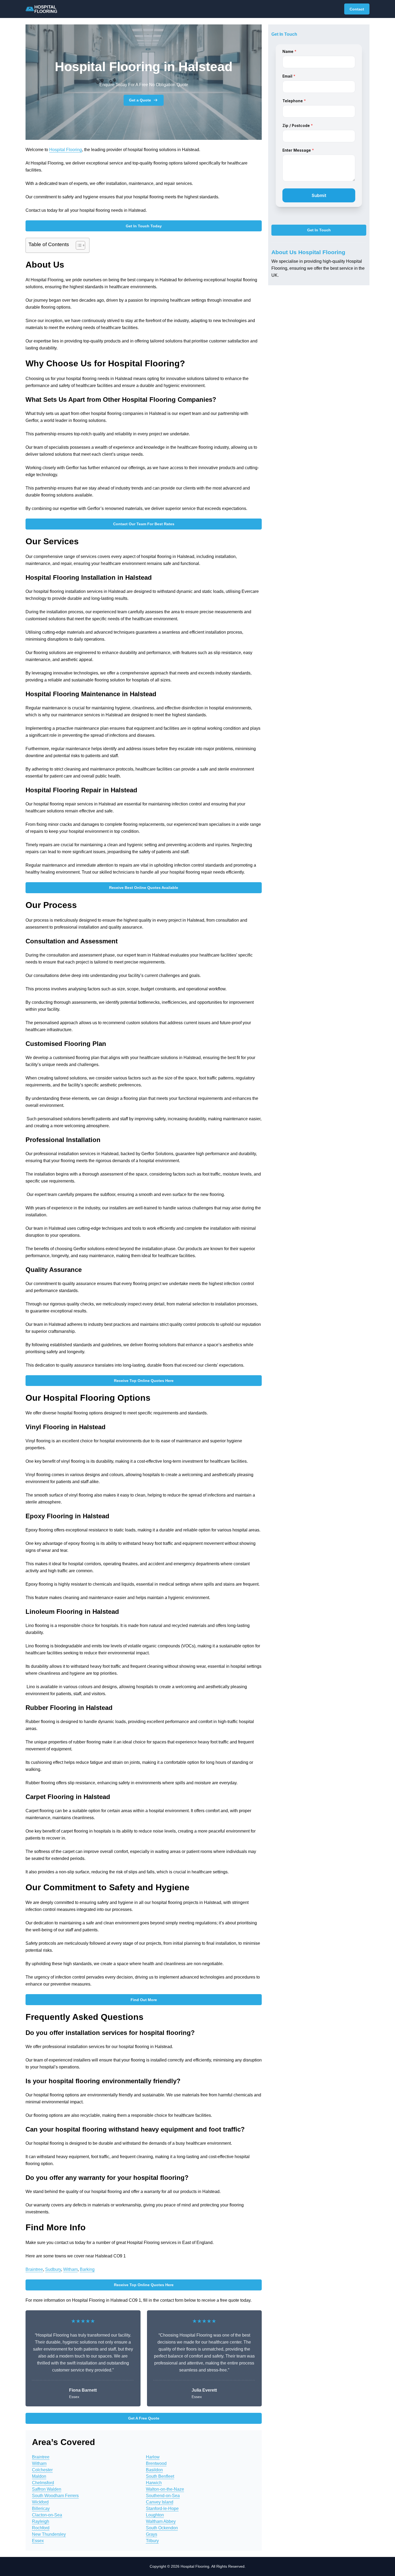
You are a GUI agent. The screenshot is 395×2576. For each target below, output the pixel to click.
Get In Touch (319, 230)
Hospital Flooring (66, 150)
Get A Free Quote (144, 2418)
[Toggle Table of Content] (78, 245)
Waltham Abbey (161, 2521)
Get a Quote (140, 100)
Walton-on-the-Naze (165, 2489)
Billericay (41, 2509)
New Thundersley (49, 2534)
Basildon (154, 2470)
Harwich (154, 2483)
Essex (38, 2541)
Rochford (41, 2528)
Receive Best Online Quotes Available (144, 888)
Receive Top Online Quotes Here (144, 1381)
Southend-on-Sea (163, 2496)
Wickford (40, 2502)
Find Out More (144, 2000)
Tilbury (152, 2541)
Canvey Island (160, 2502)
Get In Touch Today (144, 226)
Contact (357, 9)
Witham (70, 2269)
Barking (87, 2269)
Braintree (34, 2269)
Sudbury (53, 2269)
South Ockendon (162, 2528)
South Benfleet (160, 2476)
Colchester (42, 2470)
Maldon (39, 2476)
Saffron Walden (47, 2489)
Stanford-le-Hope (162, 2509)
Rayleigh (41, 2521)
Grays (152, 2534)
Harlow (153, 2457)
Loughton (155, 2515)
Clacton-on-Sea (47, 2515)
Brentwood (156, 2463)
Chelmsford (43, 2483)
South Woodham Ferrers (55, 2496)
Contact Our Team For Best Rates (144, 524)
